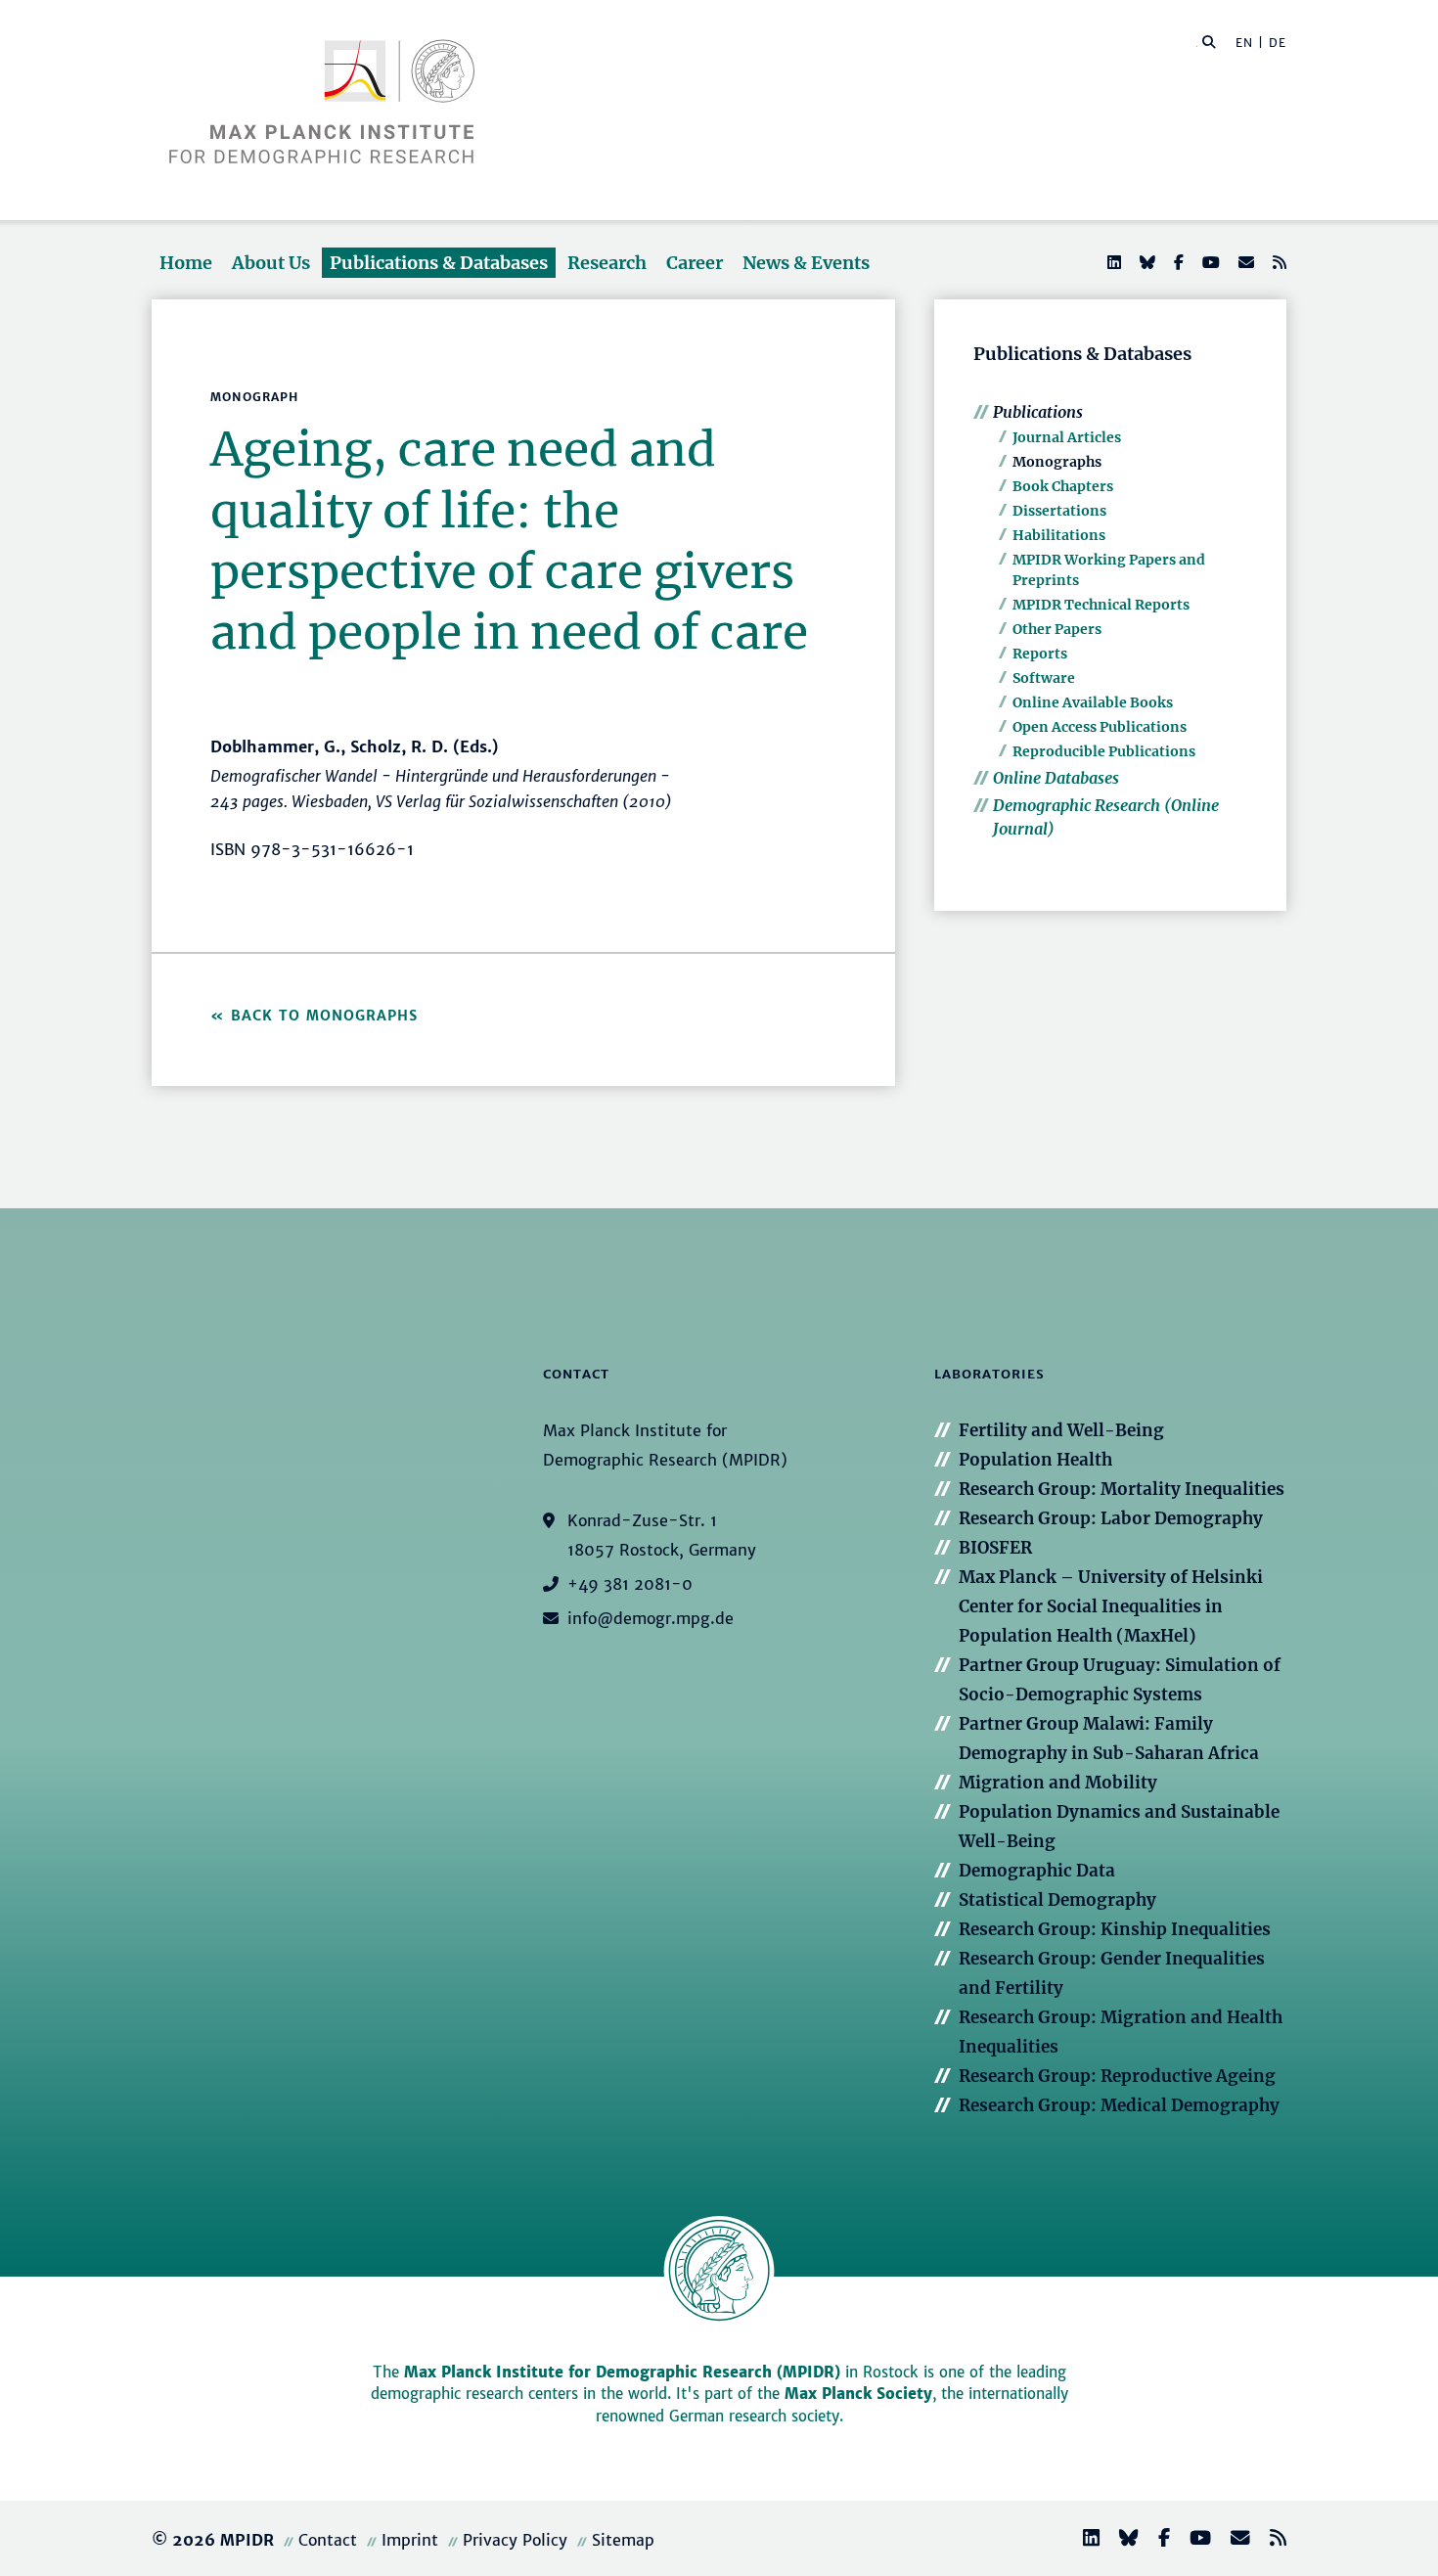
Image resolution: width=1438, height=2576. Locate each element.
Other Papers (1057, 629)
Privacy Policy (515, 2540)
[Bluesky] (1146, 262)
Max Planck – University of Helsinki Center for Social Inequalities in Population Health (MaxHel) (1111, 1606)
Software (1044, 678)
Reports (1040, 654)
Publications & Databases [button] (439, 263)
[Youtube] (1209, 262)
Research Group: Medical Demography (1119, 2105)
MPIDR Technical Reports (1101, 605)
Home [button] (186, 263)
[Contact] (1233, 2540)
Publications (1038, 412)
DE (1278, 43)
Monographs (1057, 462)
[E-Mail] (1244, 262)
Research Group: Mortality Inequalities (1122, 1489)
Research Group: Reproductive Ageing (1117, 2076)
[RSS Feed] (1278, 262)
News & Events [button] (806, 263)
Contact (328, 2540)
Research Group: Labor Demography (1111, 1518)
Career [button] (695, 263)
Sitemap (623, 2540)
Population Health (1035, 1460)
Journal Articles (1067, 437)
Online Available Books (1093, 702)
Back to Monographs (324, 1016)
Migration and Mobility (1058, 1783)
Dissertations (1059, 511)
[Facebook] (1177, 262)
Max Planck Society (858, 2394)
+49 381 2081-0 (630, 1584)
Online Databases (1056, 778)
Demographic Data (1037, 1871)
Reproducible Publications (1104, 751)
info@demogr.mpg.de (651, 1618)
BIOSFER (995, 1548)
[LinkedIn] (1112, 262)
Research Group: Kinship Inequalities (1115, 1929)
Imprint (410, 2540)
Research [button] (607, 263)
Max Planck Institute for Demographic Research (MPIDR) (622, 2372)
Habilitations (1059, 535)
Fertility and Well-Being (1061, 1430)
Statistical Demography (1057, 1900)
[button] (1209, 41)
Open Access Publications (1100, 727)
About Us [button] (271, 263)
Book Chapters (1063, 486)
